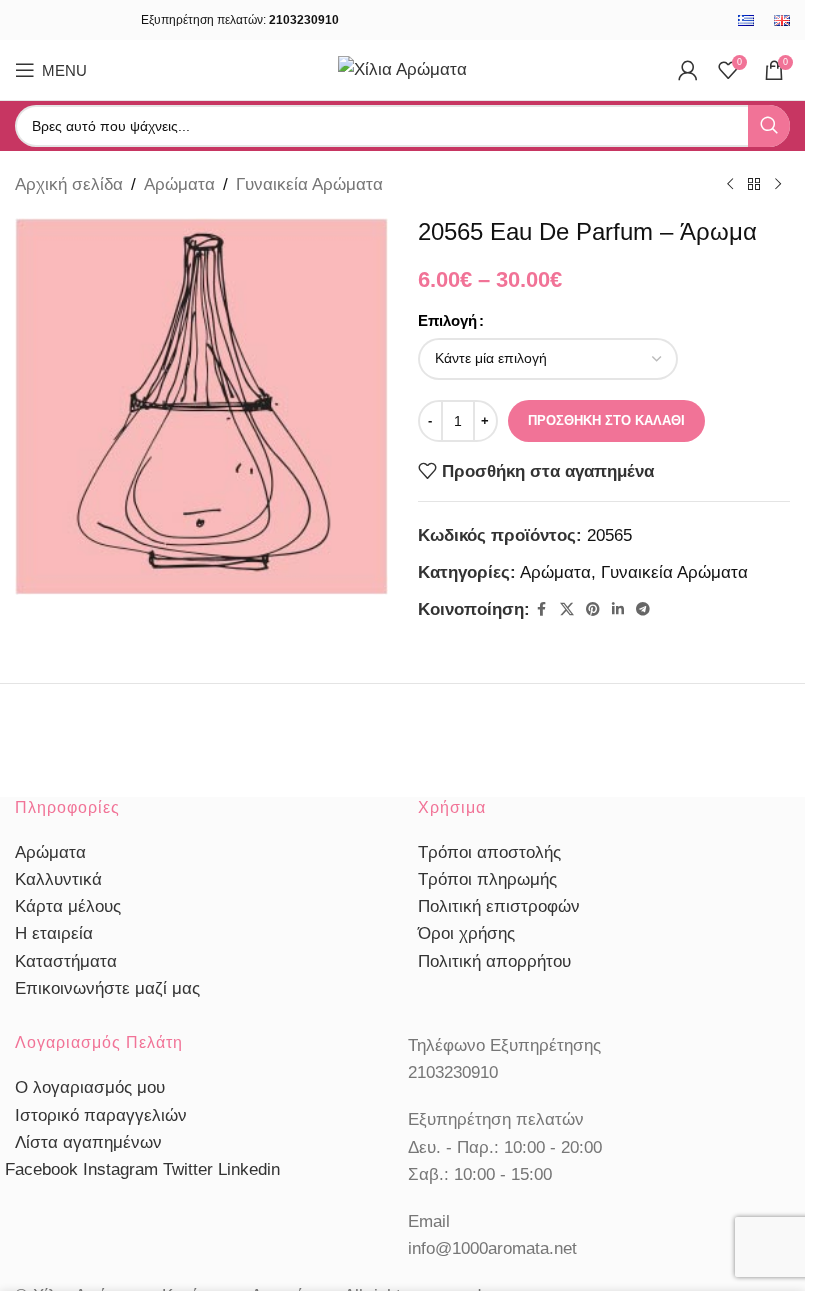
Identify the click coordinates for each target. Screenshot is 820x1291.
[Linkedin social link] (618, 609)
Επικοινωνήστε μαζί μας (107, 988)
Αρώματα (179, 184)
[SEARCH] (769, 126)
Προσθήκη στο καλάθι (606, 420)
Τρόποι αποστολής (489, 852)
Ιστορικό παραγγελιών (101, 1115)
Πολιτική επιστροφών (499, 906)
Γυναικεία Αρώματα (309, 184)
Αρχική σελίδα (69, 184)
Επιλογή (447, 320)
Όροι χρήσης (466, 933)
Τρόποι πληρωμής (487, 879)
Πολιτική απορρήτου (494, 961)
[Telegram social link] (643, 609)
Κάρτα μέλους (68, 906)
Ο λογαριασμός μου (90, 1087)
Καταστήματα (66, 961)
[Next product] (778, 185)
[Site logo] (402, 68)
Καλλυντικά (58, 879)
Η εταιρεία (54, 933)
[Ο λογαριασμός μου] (688, 70)
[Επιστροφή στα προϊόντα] (754, 185)
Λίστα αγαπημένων (88, 1142)
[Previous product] (730, 185)
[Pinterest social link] (593, 609)
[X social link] (567, 609)
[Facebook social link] (542, 609)
